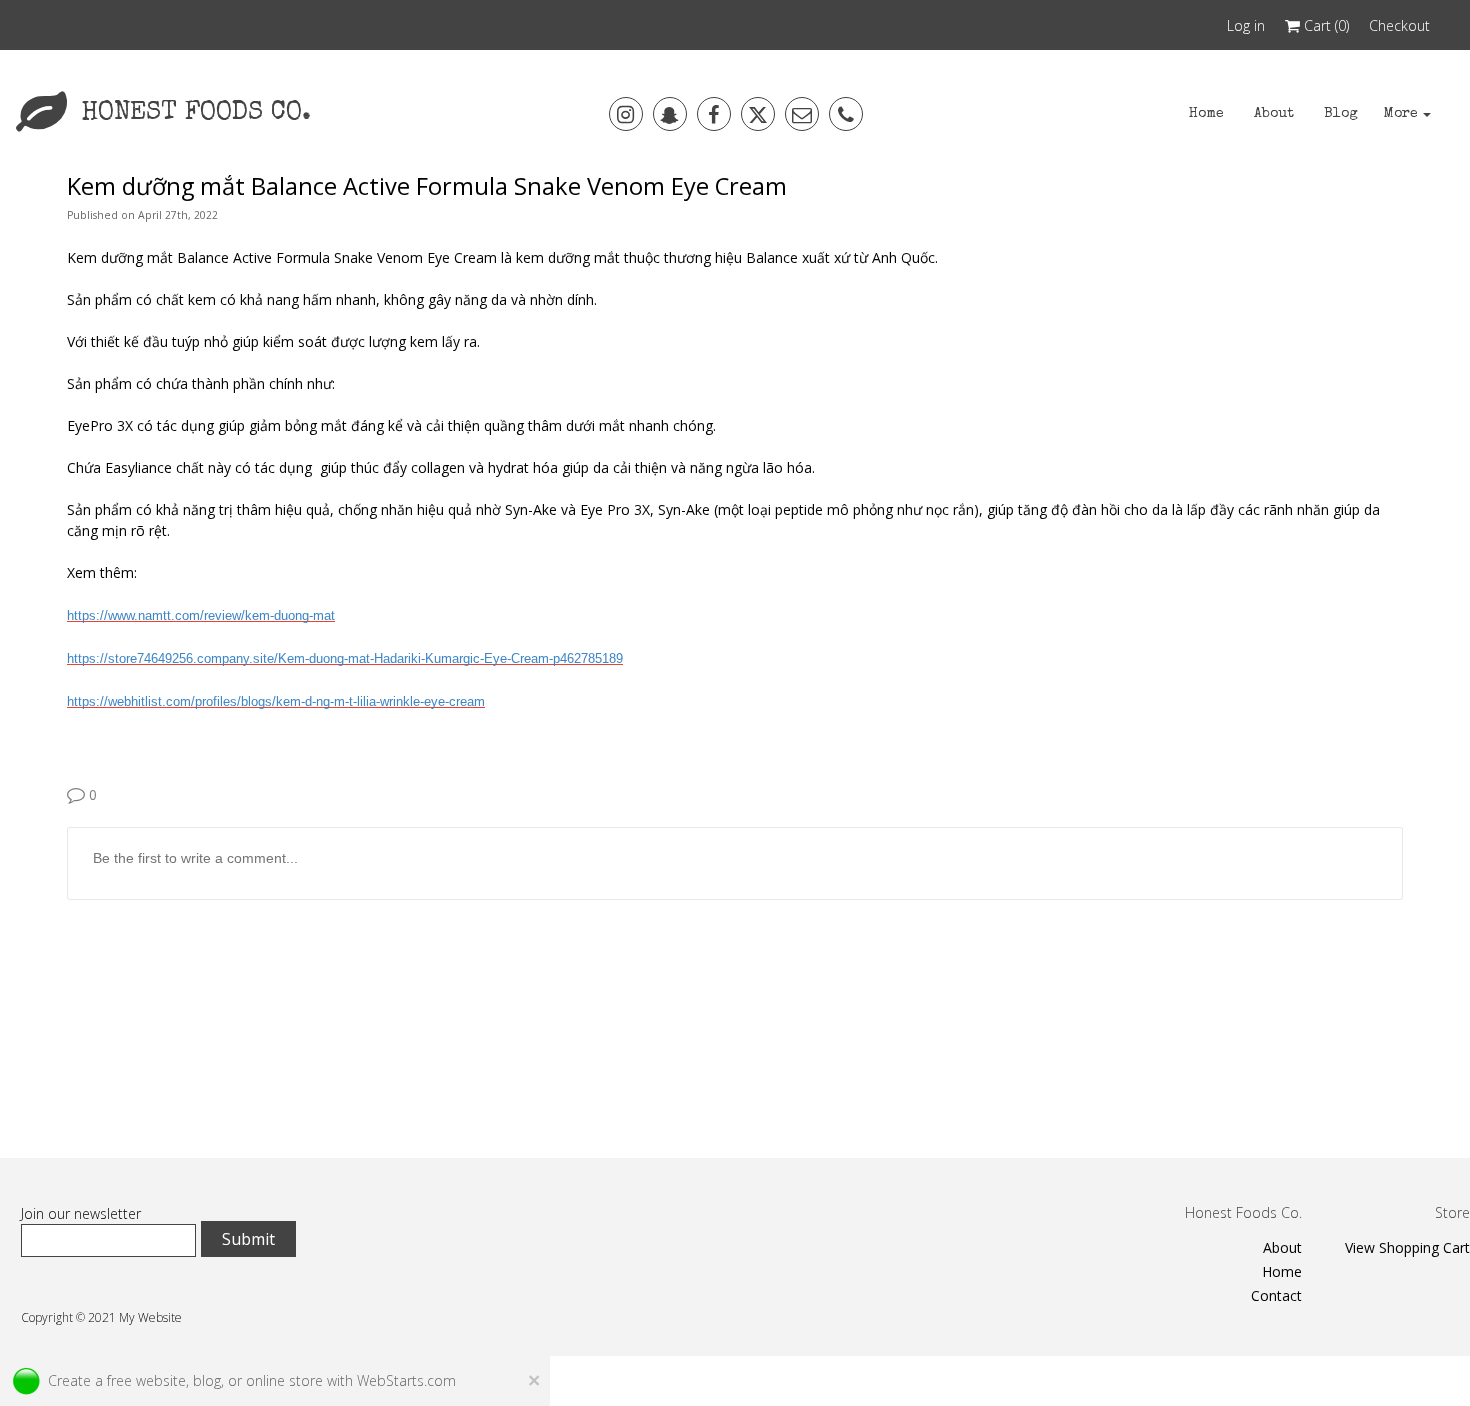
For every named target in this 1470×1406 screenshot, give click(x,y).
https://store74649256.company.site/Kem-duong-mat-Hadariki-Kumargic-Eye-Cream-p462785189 (345, 658)
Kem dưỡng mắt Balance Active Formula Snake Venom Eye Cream (427, 186)
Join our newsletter (81, 1213)
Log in (1246, 25)
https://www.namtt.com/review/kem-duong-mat (201, 615)
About (1282, 1247)
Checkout (1399, 25)
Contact (1276, 1295)
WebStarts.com (406, 1380)
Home (1282, 1271)
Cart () (1324, 25)
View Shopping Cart (1407, 1247)
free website (146, 1380)
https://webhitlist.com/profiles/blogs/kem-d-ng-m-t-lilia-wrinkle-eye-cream (276, 701)
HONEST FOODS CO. (196, 114)
